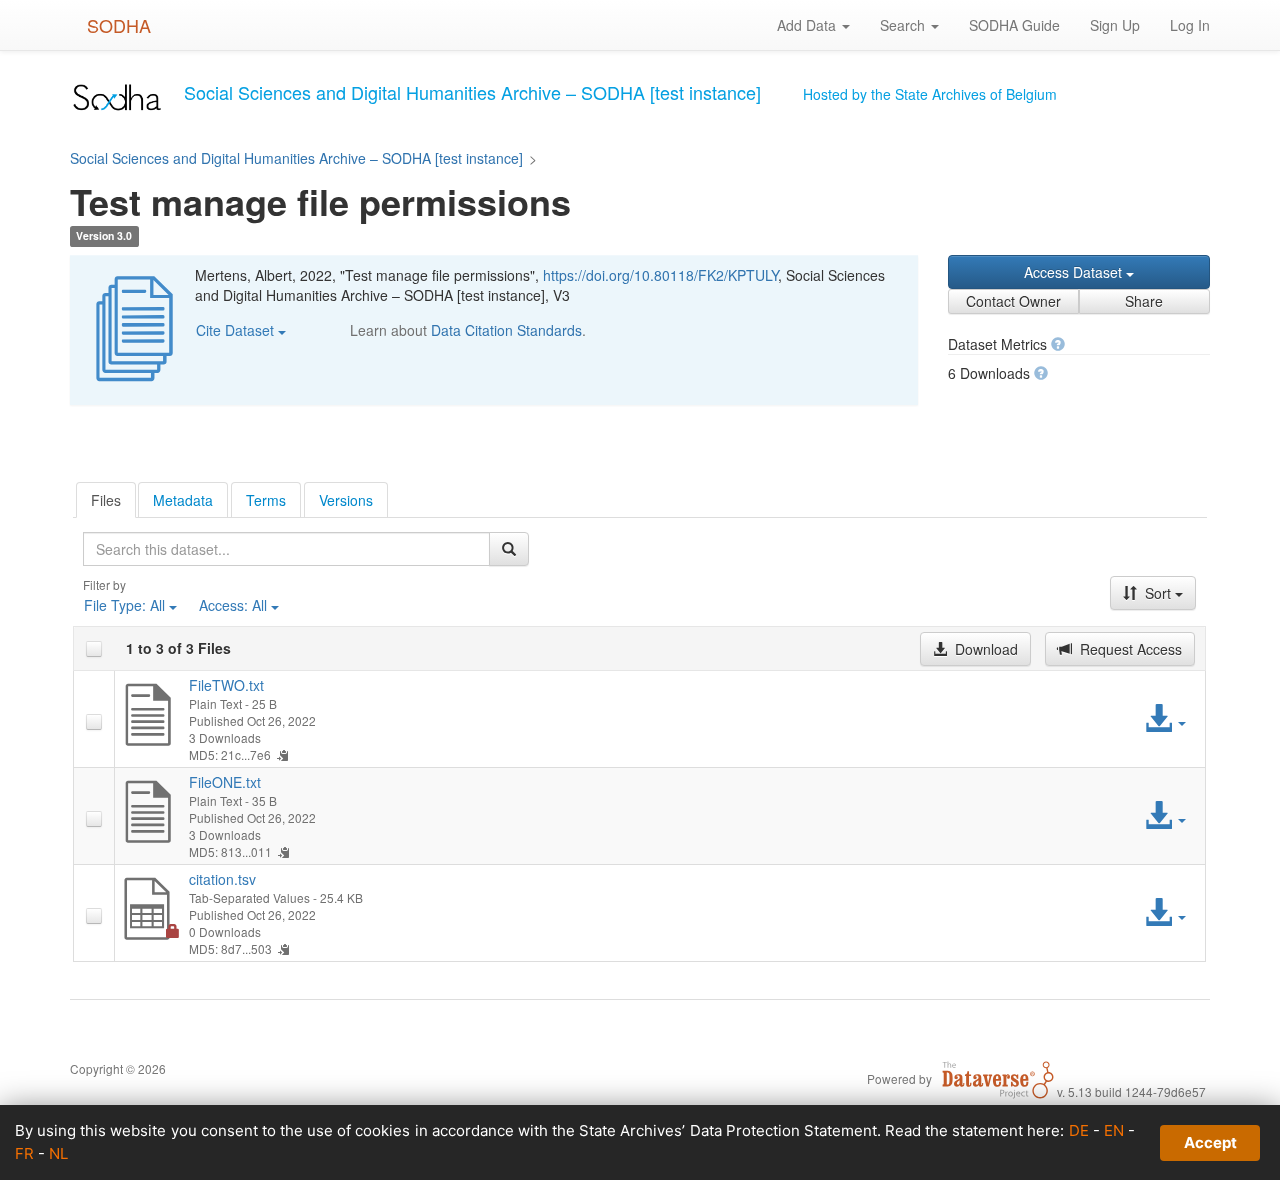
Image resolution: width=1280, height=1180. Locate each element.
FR (24, 1153)
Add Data (808, 25)
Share (1144, 301)
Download (984, 649)
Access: (233, 605)
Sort (1158, 593)
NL (58, 1153)
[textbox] (286, 549)
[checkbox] (94, 649)
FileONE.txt (225, 782)
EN (1114, 1130)
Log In (1190, 25)
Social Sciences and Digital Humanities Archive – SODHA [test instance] (296, 158)
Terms (266, 500)
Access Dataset (1075, 272)
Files (106, 500)
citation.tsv (222, 879)
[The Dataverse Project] (998, 1078)
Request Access (1129, 649)
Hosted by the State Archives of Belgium (930, 94)
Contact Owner (1013, 301)
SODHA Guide (1014, 25)
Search (904, 25)
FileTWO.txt (226, 685)
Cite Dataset (237, 330)
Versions (346, 500)
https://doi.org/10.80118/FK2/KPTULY (660, 275)
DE (1079, 1130)
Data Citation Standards (506, 330)
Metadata (183, 500)
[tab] (106, 500)
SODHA (119, 25)
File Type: (124, 605)
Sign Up (1115, 25)
